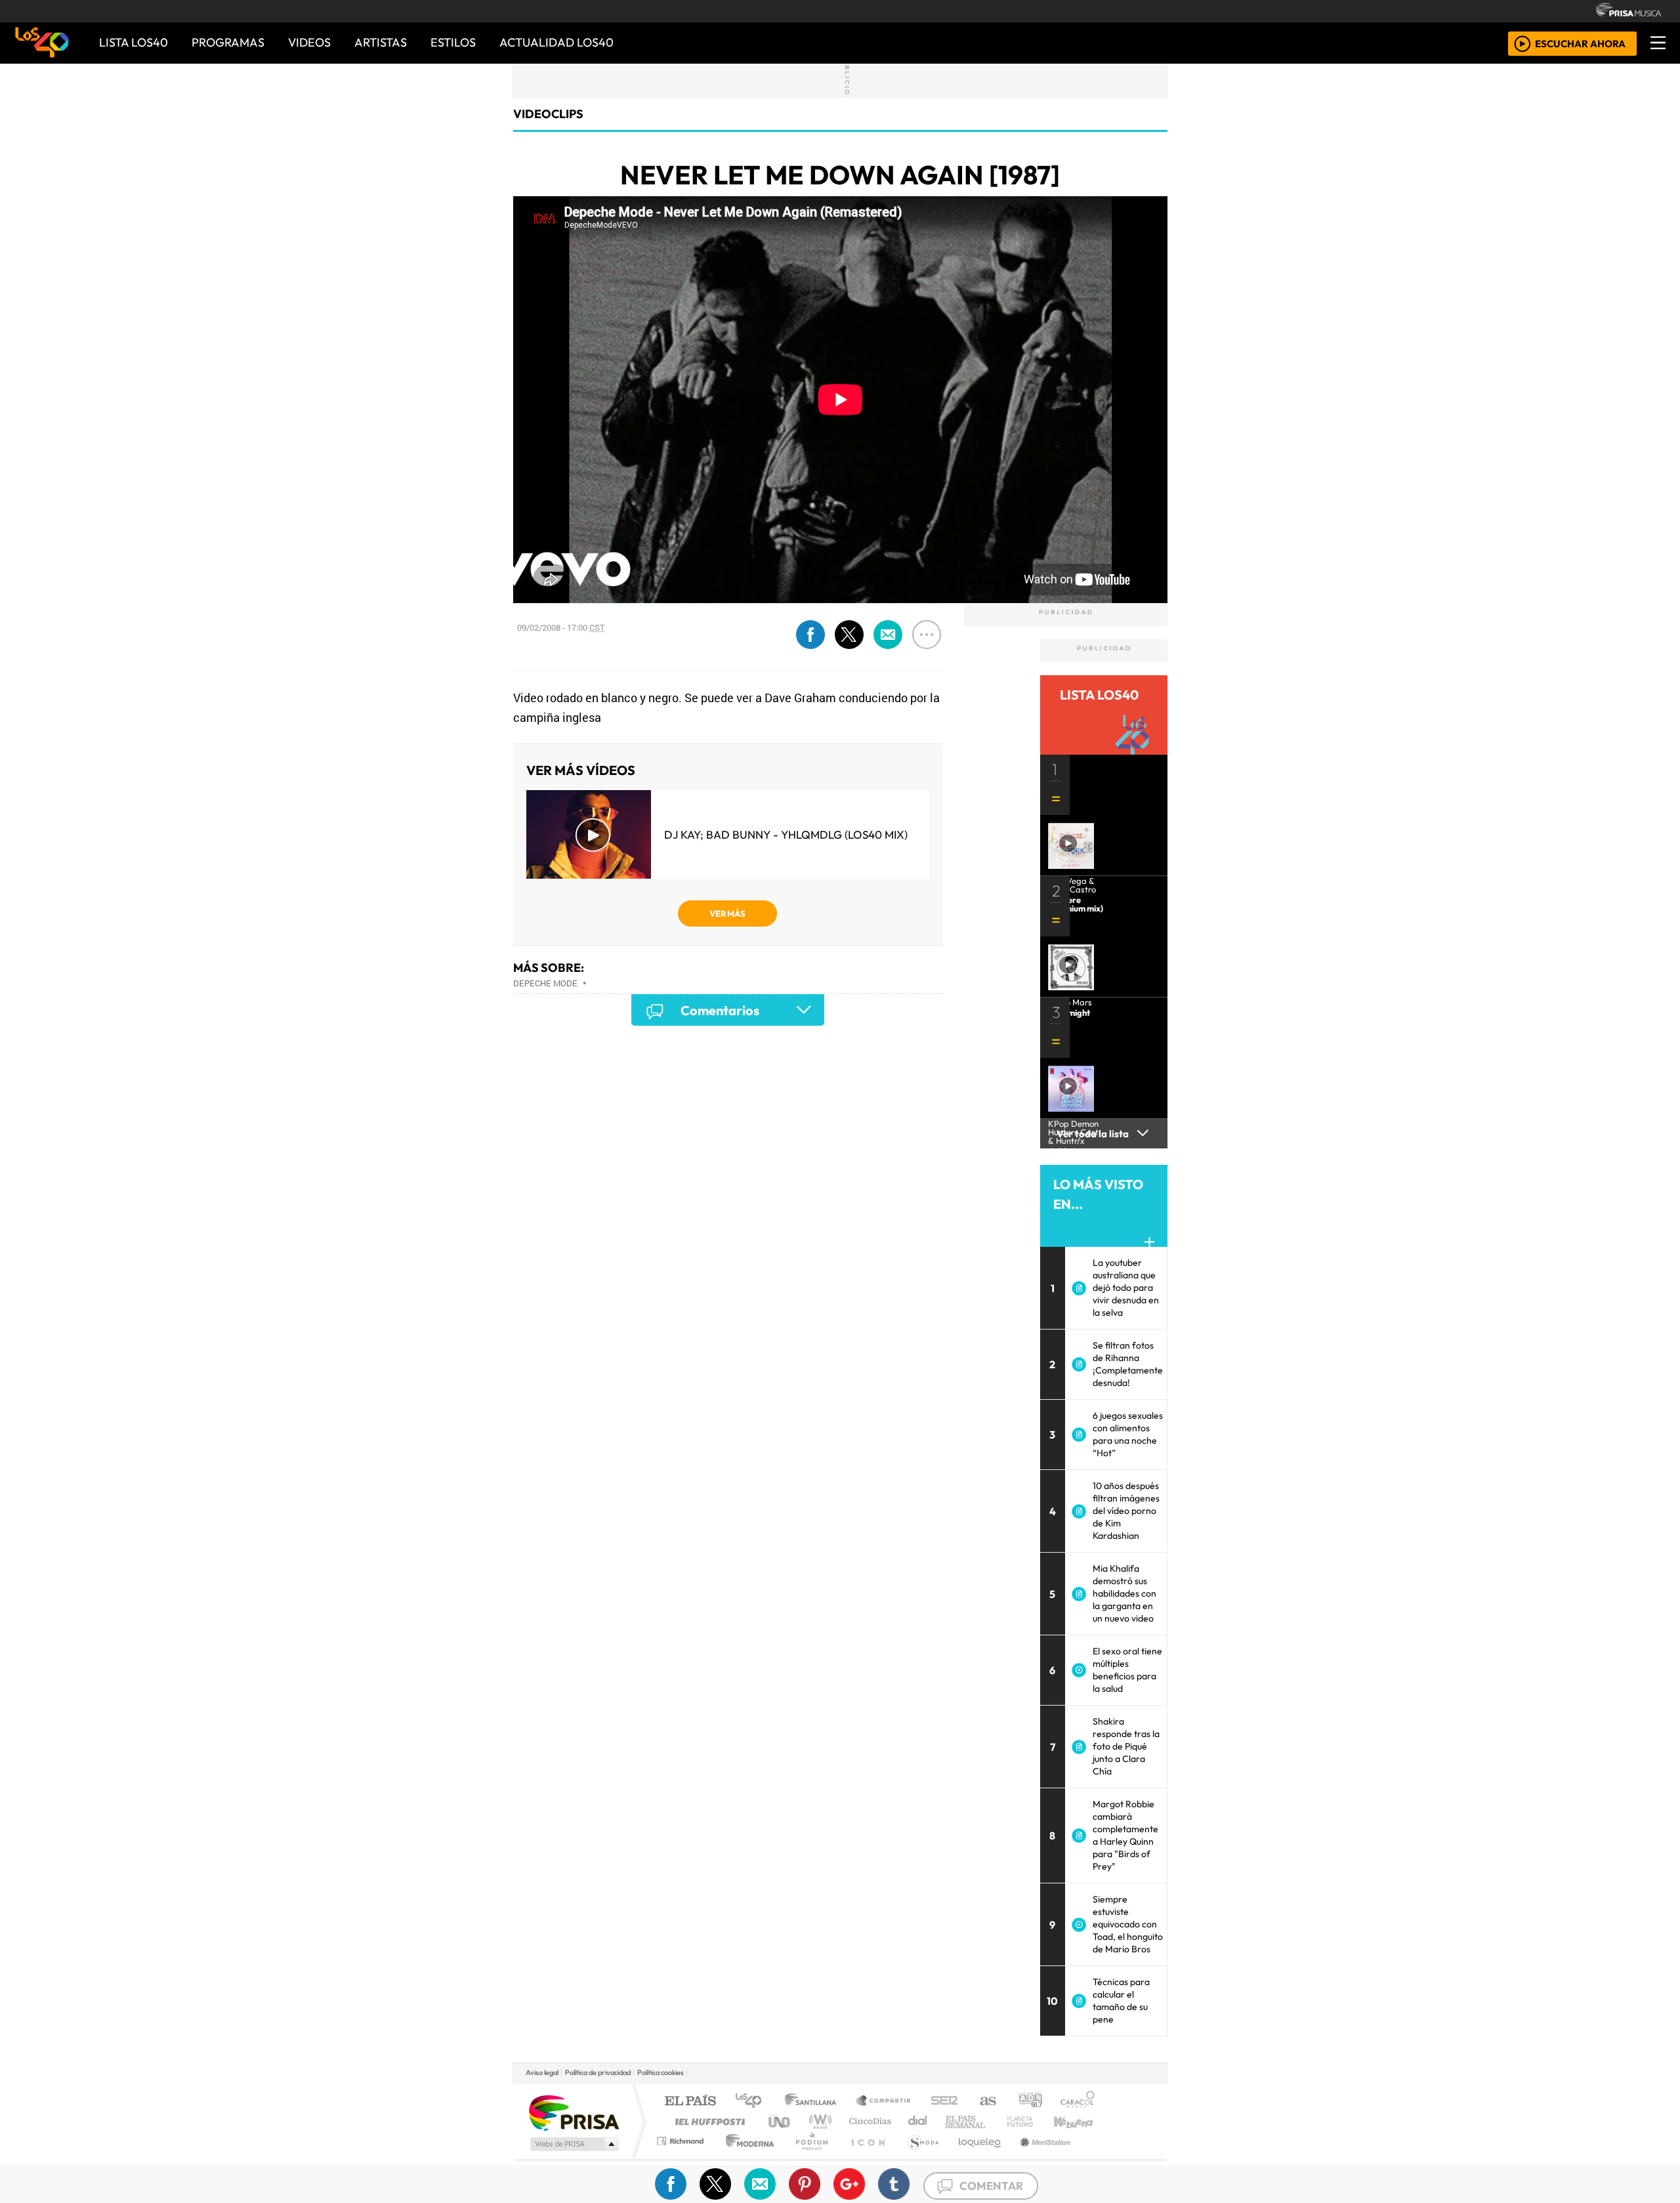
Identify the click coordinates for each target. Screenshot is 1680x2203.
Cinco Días (868, 2121)
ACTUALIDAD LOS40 (556, 42)
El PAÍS (690, 2102)
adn (1029, 2102)
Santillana (814, 2102)
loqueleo (975, 2157)
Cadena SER (944, 2102)
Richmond (682, 2157)
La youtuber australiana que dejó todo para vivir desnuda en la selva (1126, 1288)
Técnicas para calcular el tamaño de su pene (1121, 2001)
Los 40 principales (753, 2102)
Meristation (1038, 2157)
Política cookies (661, 2072)
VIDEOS (309, 42)
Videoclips (548, 114)
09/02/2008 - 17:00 (561, 627)
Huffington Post (707, 2121)
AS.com (986, 2102)
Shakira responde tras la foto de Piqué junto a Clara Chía (1126, 1746)
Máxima (954, 2121)
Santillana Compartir (884, 2102)
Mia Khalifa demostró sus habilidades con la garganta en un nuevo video (1124, 1593)
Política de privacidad (598, 2072)
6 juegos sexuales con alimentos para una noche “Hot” (1128, 1434)
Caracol (1078, 2102)
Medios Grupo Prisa (573, 2144)
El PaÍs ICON (866, 2157)
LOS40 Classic (992, 2121)
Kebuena (1080, 2121)
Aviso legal (542, 2072)
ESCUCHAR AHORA (1580, 43)
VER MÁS (727, 913)
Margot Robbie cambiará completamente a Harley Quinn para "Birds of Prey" (1125, 1835)
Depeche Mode (545, 983)
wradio (818, 2121)
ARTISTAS (381, 42)
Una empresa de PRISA (574, 2112)
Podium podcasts (682, 2138)
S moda (919, 2157)
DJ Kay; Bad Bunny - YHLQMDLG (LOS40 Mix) (786, 834)
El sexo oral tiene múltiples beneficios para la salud (1127, 1670)
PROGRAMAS (228, 42)
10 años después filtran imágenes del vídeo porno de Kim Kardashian (1126, 1511)
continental (918, 2121)
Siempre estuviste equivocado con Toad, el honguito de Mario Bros (1128, 1924)
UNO (780, 2121)
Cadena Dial (1032, 2121)
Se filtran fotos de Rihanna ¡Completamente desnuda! (1128, 1364)
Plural (808, 2157)
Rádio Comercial (1097, 2157)
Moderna (746, 2157)
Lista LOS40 (134, 42)
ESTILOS (453, 42)
